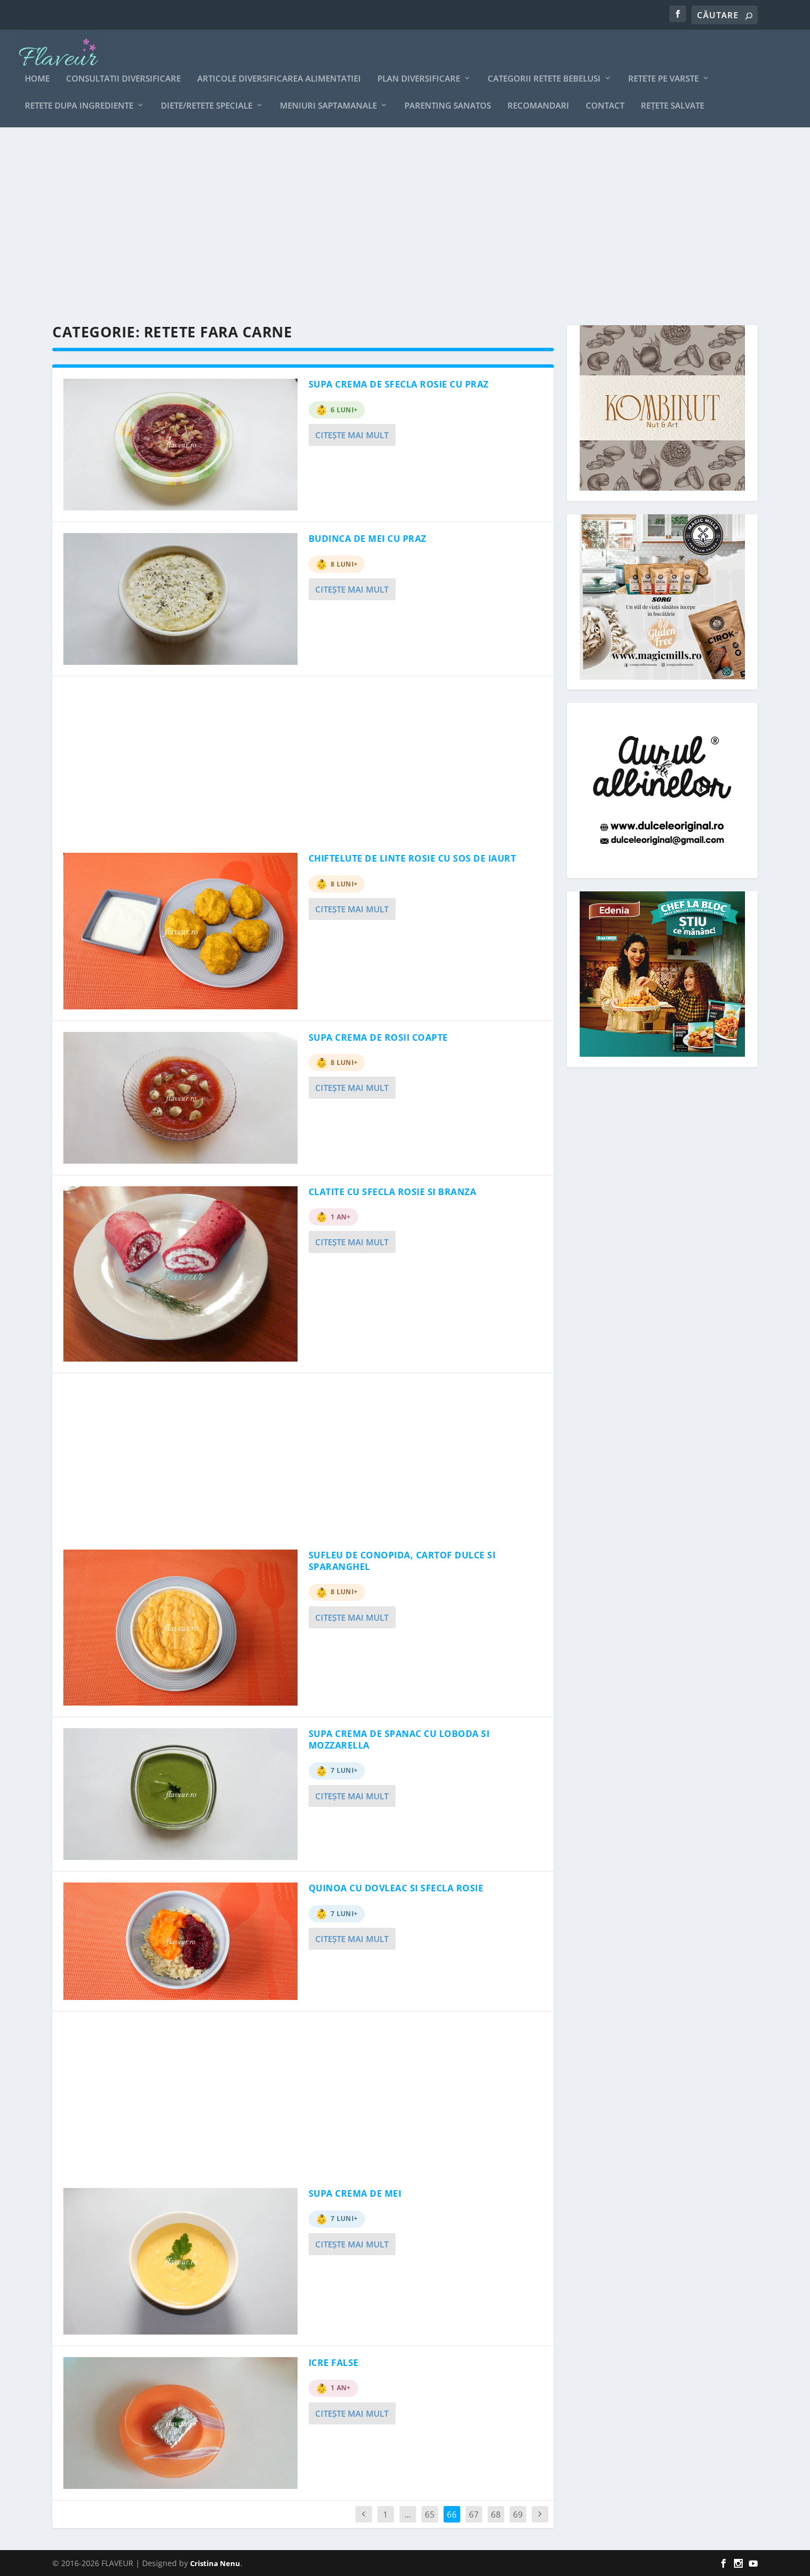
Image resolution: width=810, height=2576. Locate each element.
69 (518, 2514)
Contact (605, 106)
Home (37, 79)
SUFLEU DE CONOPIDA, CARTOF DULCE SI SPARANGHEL (402, 1561)
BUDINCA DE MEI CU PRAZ (368, 539)
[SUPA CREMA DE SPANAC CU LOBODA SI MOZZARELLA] (180, 1794)
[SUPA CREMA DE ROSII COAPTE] (180, 1098)
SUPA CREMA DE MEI (355, 2193)
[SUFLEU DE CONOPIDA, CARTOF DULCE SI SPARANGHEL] (180, 1628)
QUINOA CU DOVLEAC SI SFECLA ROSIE (396, 1888)
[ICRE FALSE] (180, 2423)
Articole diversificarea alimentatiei (279, 79)
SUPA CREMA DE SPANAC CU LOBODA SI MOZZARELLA (399, 1739)
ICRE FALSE (334, 2363)
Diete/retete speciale (207, 106)
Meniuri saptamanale (328, 106)
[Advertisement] (383, 226)
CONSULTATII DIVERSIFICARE (123, 79)
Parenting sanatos (448, 106)
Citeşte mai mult (352, 435)
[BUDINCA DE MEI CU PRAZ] (180, 599)
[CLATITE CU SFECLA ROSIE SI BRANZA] (180, 1274)
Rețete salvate (673, 106)
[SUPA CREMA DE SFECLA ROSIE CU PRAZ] (180, 445)
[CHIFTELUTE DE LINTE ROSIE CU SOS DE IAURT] (180, 931)
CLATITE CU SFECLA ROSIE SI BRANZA (393, 1192)
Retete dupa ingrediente (79, 106)
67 (474, 2514)
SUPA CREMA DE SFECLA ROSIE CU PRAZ (399, 384)
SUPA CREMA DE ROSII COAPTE (378, 1037)
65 (430, 2514)
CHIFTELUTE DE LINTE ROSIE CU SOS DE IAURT (412, 858)
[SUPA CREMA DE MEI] (180, 2261)
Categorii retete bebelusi (544, 79)
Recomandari (538, 106)
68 (496, 2514)
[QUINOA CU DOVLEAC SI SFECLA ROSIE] (180, 1941)
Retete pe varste (663, 79)
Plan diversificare (419, 79)
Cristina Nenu (215, 2563)
